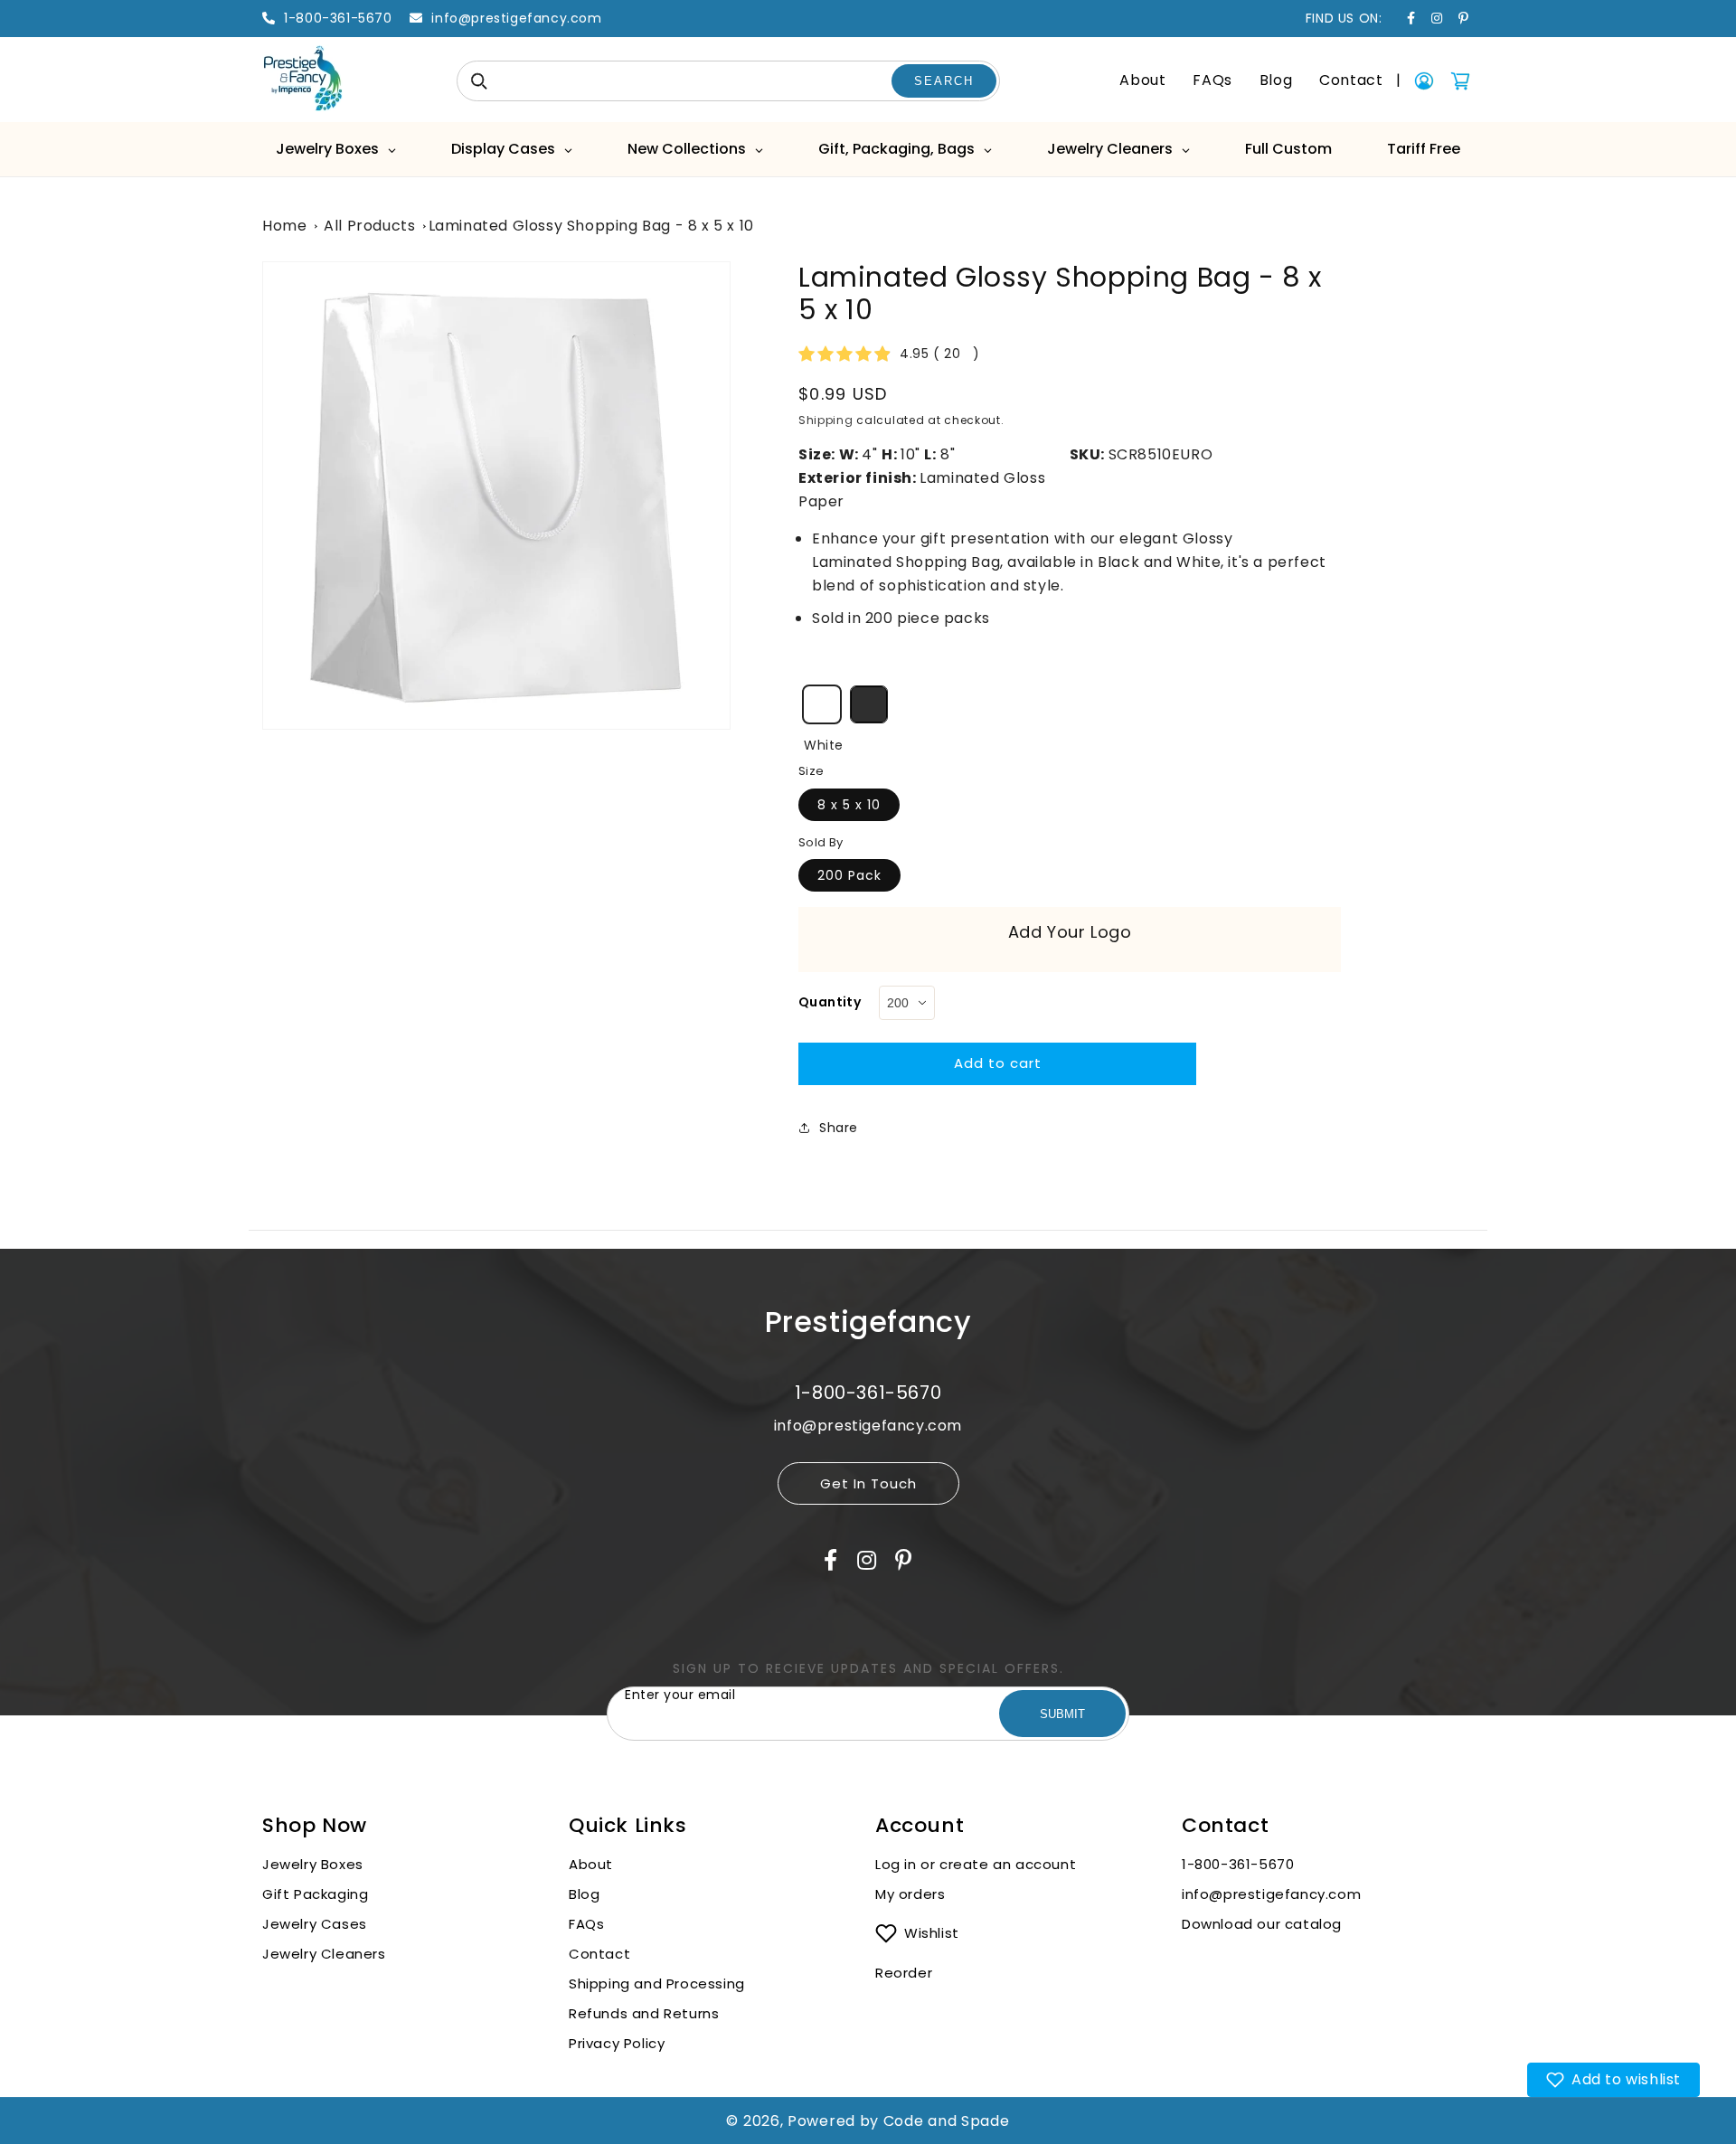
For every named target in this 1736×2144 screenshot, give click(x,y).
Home (284, 226)
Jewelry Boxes (313, 1864)
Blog (1276, 80)
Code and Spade (947, 2121)
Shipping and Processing (657, 1983)
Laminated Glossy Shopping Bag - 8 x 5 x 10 (591, 226)
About (1142, 80)
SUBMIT (1062, 1714)
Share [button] (839, 1128)
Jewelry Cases (315, 1924)
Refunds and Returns (644, 2013)
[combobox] (728, 81)
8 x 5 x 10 (849, 805)
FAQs (1212, 80)
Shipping (826, 420)
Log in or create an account (978, 1864)
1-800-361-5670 (1238, 1864)
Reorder (904, 1973)
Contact (1351, 80)
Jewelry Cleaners (324, 1954)
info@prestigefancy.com (1271, 1894)
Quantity (830, 1002)
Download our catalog (1262, 1924)
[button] (1613, 2080)
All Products (369, 226)
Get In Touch (868, 1483)
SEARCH (944, 81)
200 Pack (849, 875)
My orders (910, 1894)
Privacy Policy (617, 2043)
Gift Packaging (315, 1894)
